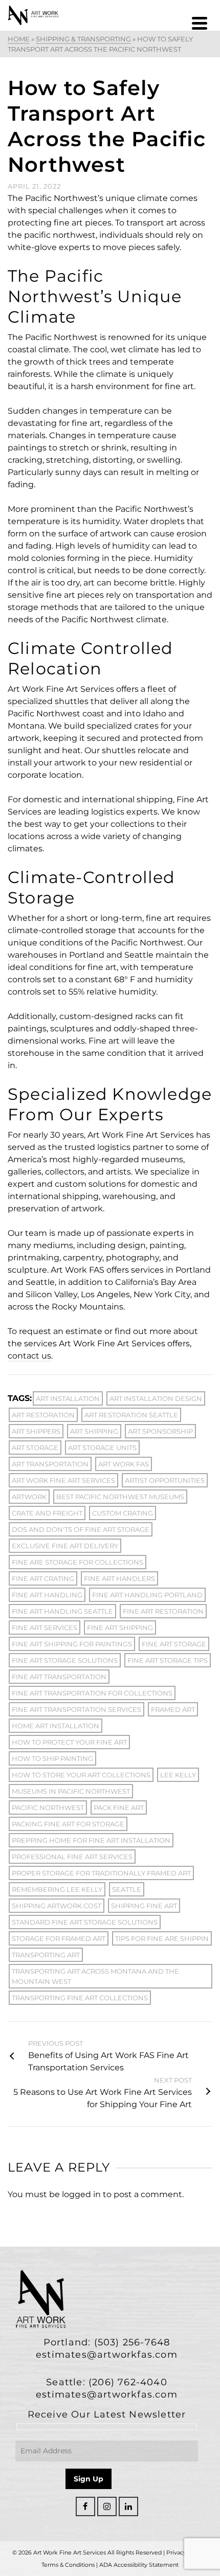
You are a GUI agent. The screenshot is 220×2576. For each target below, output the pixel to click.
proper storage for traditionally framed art (101, 1873)
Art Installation (68, 1398)
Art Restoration (43, 1415)
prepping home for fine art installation (91, 1840)
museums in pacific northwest (71, 1791)
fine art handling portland (147, 1595)
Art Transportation (50, 1464)
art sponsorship (160, 1431)
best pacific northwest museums (120, 1497)
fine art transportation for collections (92, 1693)
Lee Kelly (178, 1775)
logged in (81, 2194)
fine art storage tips (168, 1660)
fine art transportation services (76, 1709)
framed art (173, 1709)
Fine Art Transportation (59, 1677)
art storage (35, 1448)
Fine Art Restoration (163, 1611)
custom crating (123, 1513)
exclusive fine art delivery (65, 1546)
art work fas (124, 1464)
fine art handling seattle (62, 1611)
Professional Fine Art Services (72, 1857)
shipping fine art (144, 1906)
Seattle (127, 1889)
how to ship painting (52, 1758)
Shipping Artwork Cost (57, 1906)
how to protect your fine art (69, 1742)
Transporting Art (46, 1955)
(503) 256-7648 (132, 2342)
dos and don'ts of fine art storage (81, 1529)
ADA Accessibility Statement (139, 2565)
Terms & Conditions (68, 2565)
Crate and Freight (47, 1513)
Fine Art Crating (43, 1578)
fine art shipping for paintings (72, 1644)
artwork (29, 1497)
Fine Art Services (45, 1628)
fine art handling (47, 1595)
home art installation (56, 1726)
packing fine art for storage (68, 1824)
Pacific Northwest (48, 1807)
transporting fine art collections (80, 1998)
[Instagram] (107, 2506)
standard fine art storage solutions (85, 1922)
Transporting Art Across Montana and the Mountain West (95, 1976)
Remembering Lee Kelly (57, 1889)
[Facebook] (85, 2506)
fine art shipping (120, 1628)
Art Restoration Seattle (131, 1415)
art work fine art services (63, 1480)
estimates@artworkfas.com (107, 2355)
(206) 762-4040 (128, 2382)
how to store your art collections (81, 1775)
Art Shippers (36, 1431)
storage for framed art (59, 1938)
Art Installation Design (156, 1398)
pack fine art (119, 1807)
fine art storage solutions (65, 1660)
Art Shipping (94, 1431)
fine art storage (174, 1644)
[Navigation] (200, 23)
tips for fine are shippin (162, 1938)
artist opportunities (165, 1480)
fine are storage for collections (78, 1562)
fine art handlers (119, 1578)
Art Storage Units (102, 1448)
